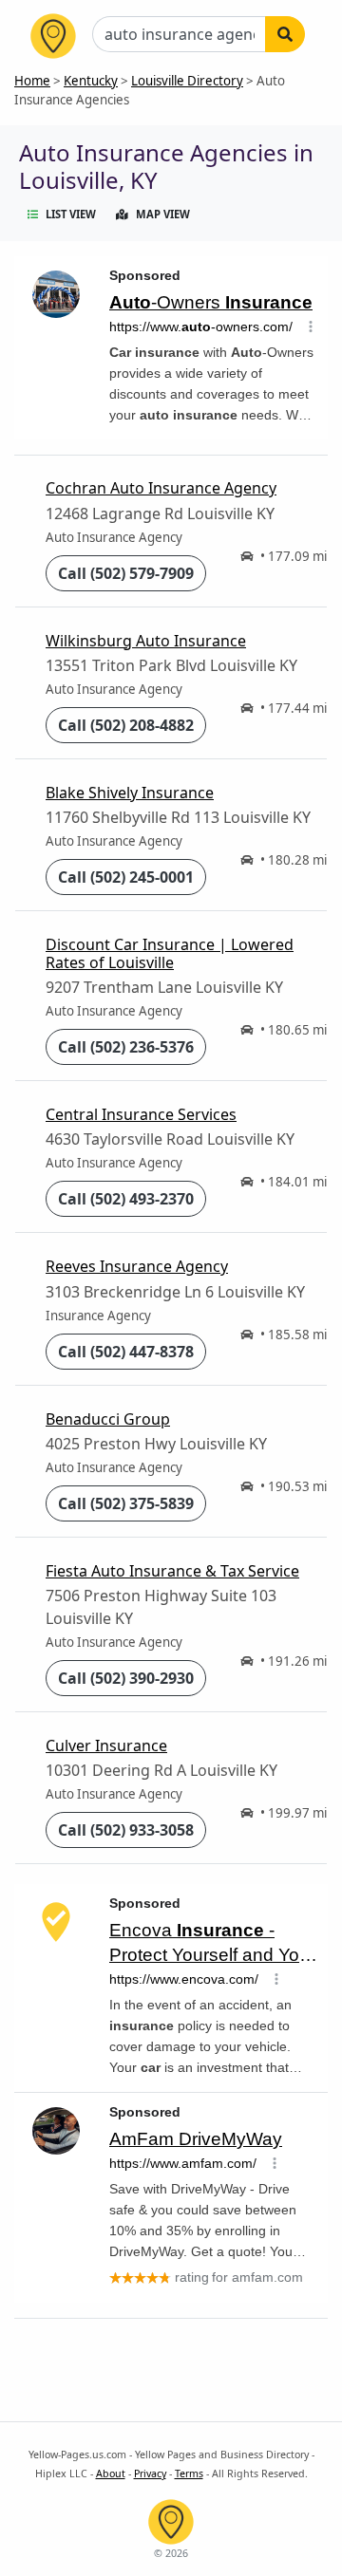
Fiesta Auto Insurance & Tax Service (172, 1571)
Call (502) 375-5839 (126, 1503)
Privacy (150, 2473)
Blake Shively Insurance (130, 793)
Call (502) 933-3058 (126, 1830)
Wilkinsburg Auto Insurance (146, 641)
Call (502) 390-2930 (126, 1678)
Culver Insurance (106, 1745)
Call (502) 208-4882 (126, 725)
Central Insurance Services (141, 1114)
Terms (189, 2473)
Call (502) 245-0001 (126, 877)
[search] (285, 34)
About (111, 2473)
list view (71, 214)
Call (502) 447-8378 (126, 1352)
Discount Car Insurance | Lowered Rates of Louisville (170, 953)
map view (163, 214)
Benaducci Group (108, 1419)
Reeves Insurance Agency (137, 1266)
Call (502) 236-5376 (126, 1047)
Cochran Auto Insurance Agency (161, 488)
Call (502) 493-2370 (126, 1199)
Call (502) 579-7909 (126, 573)
